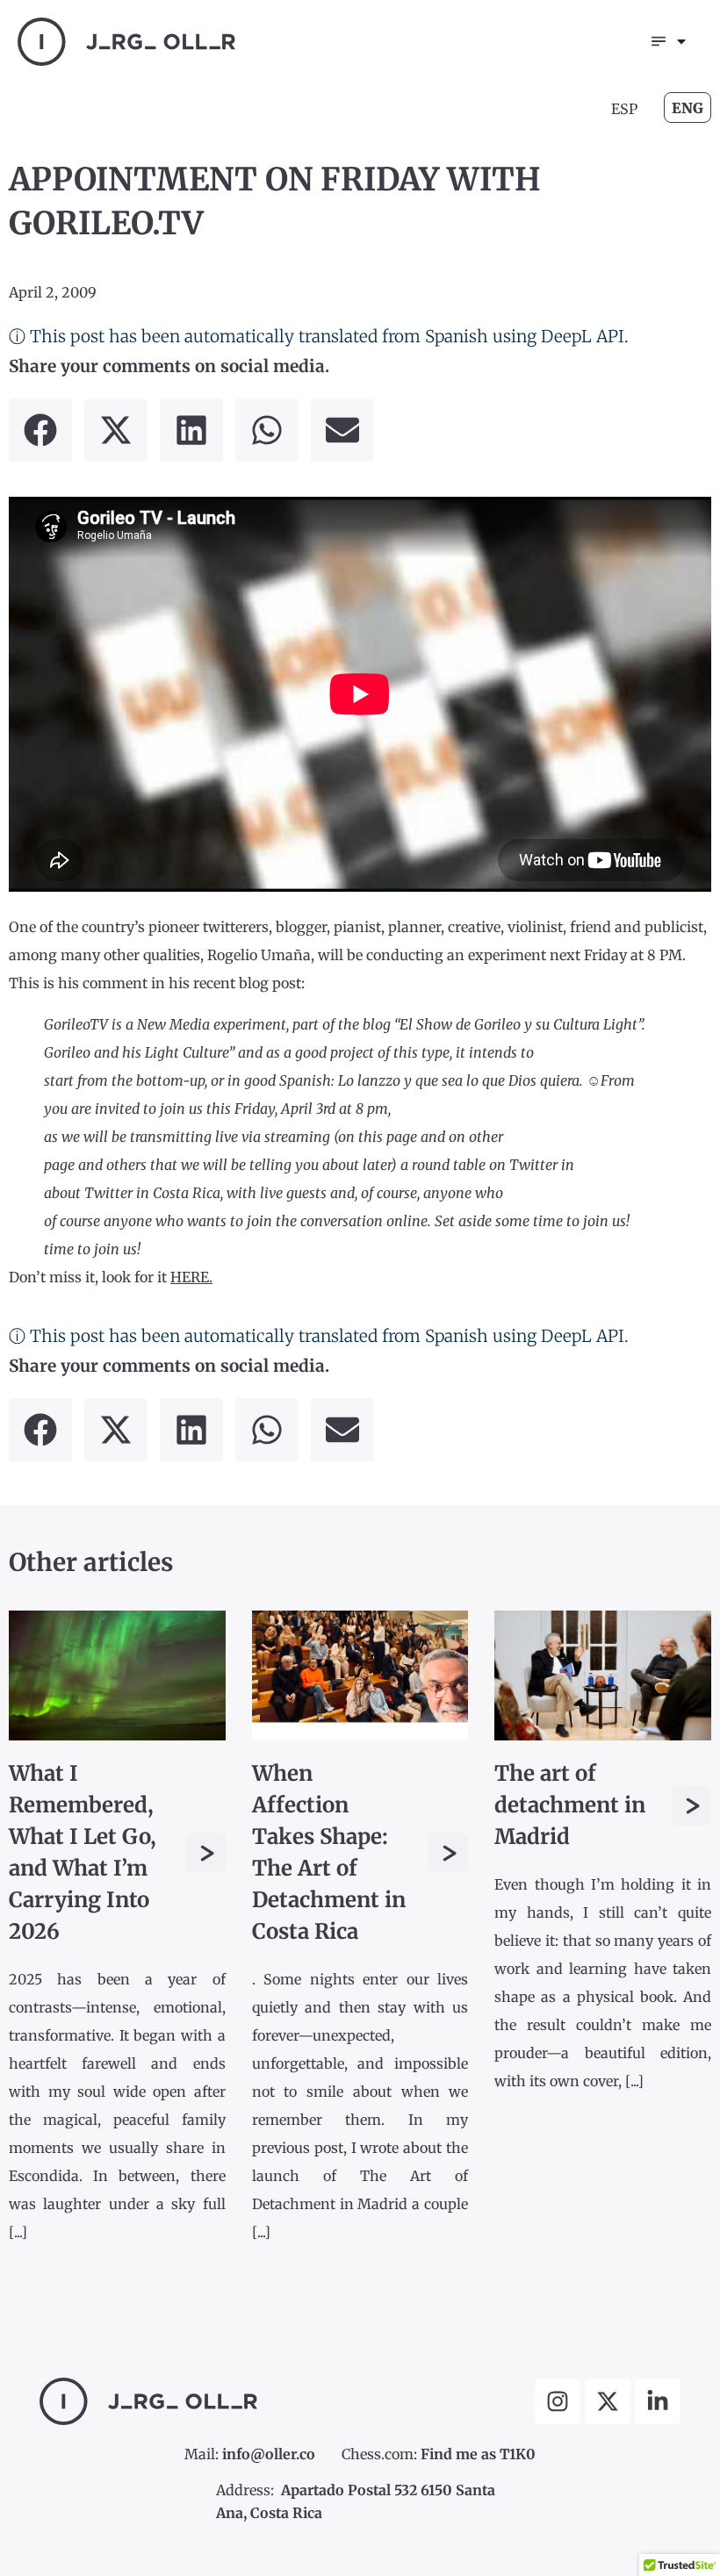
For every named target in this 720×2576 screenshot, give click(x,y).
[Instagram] (558, 2401)
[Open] (681, 41)
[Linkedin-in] (658, 2401)
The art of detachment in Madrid (570, 1805)
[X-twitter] (608, 2401)
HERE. (191, 1277)
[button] (40, 430)
